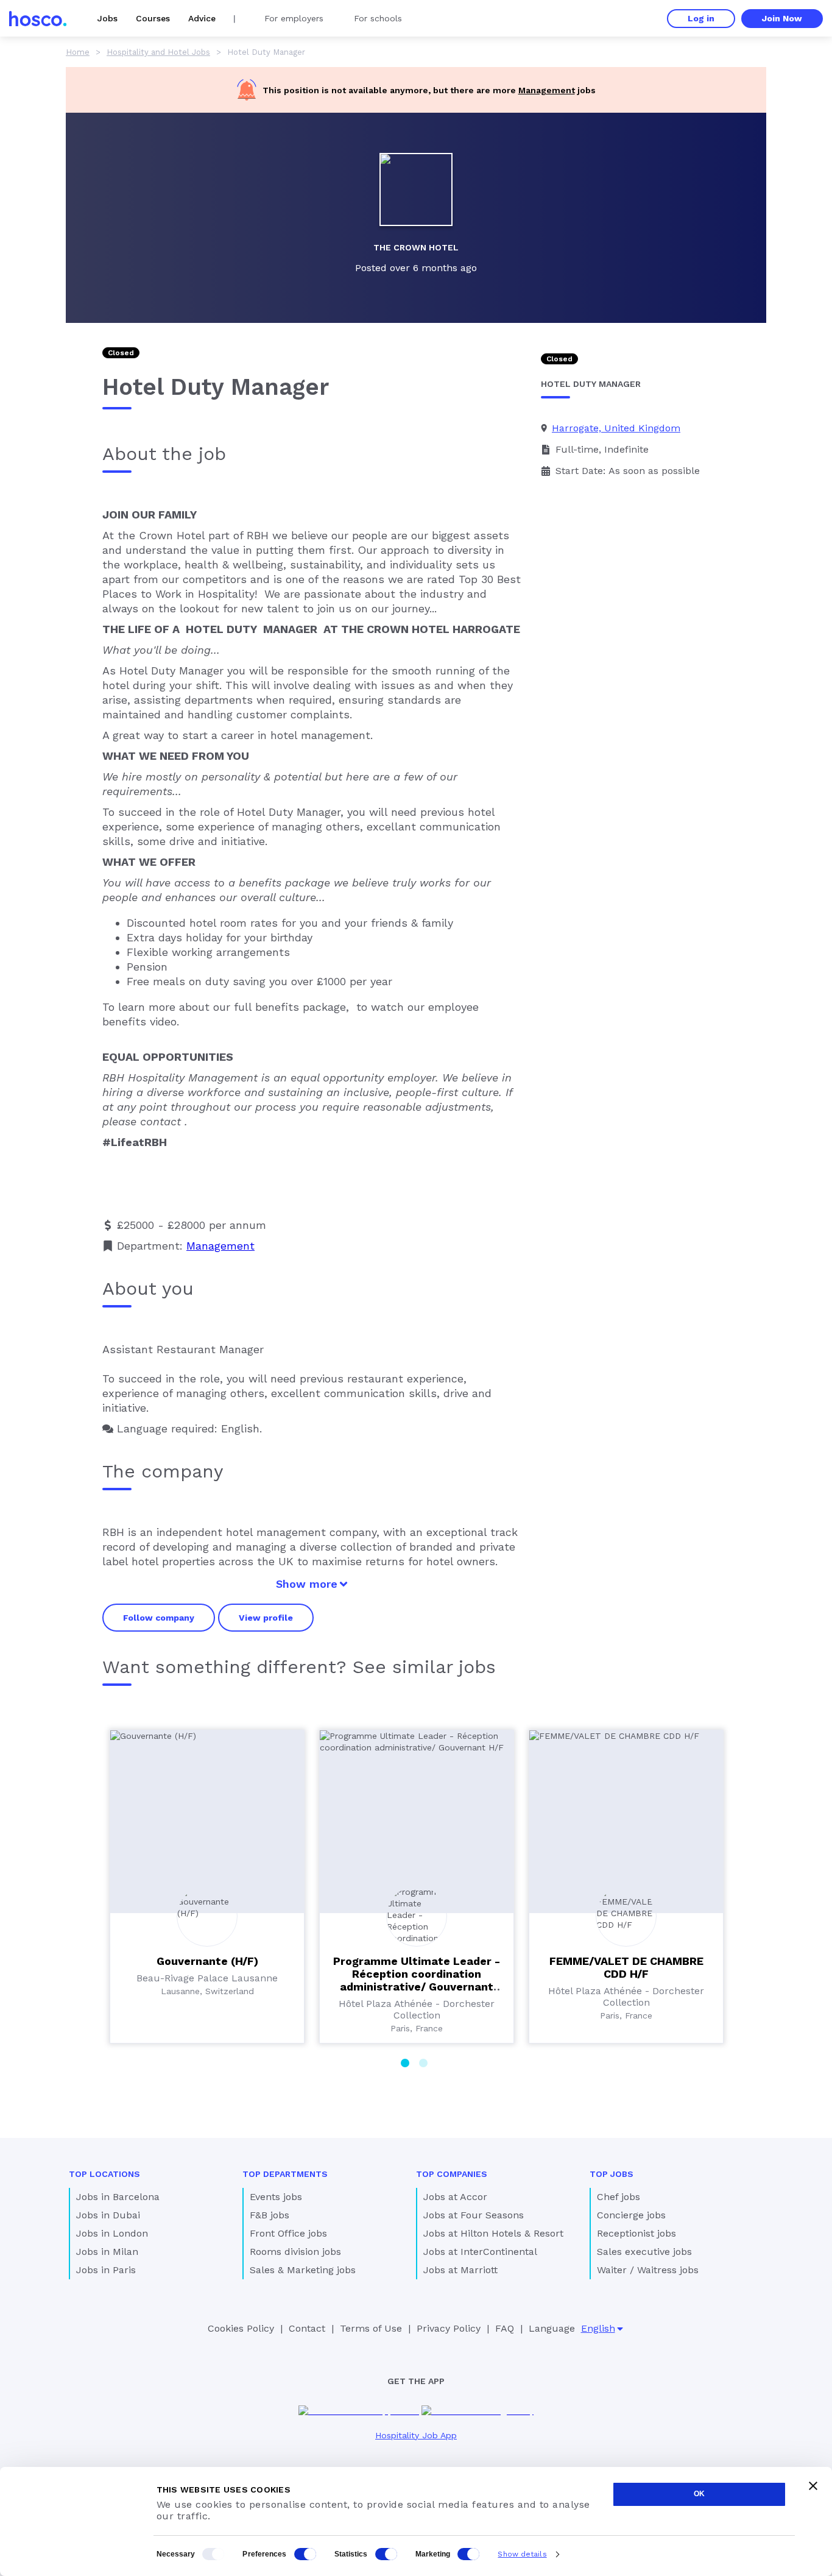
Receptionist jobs (636, 2233)
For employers (294, 18)
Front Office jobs (288, 2233)
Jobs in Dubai (108, 2215)
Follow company (159, 1618)
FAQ (505, 2328)
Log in (701, 18)
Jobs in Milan (107, 2252)
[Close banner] (813, 2486)
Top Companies (452, 2174)
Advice (202, 18)
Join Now (782, 18)
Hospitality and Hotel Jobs (158, 52)
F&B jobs (270, 2215)
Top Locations (104, 2174)
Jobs (108, 18)
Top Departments (285, 2174)
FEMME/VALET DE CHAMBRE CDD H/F (626, 1967)
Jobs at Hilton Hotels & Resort (493, 2233)
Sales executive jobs (644, 2252)
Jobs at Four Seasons (474, 2215)
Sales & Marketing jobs (303, 2270)
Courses (153, 18)
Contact (307, 2328)
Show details (522, 2554)
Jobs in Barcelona (118, 2197)
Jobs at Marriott (460, 2270)
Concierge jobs (631, 2215)
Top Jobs (612, 2174)
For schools (378, 18)
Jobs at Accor (455, 2197)
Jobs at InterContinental (480, 2252)
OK (699, 2494)
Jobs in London (112, 2233)
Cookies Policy (241, 2328)
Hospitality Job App (416, 2435)
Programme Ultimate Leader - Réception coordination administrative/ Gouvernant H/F (417, 1980)
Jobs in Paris (106, 2270)
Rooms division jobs (295, 2252)
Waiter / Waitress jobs (648, 2270)
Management (547, 90)
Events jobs (276, 2197)
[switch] (305, 2554)
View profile (266, 1618)
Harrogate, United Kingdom (616, 428)
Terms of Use (371, 2328)
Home (78, 52)
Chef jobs (619, 2197)
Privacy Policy (449, 2328)
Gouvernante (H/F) (207, 1961)
